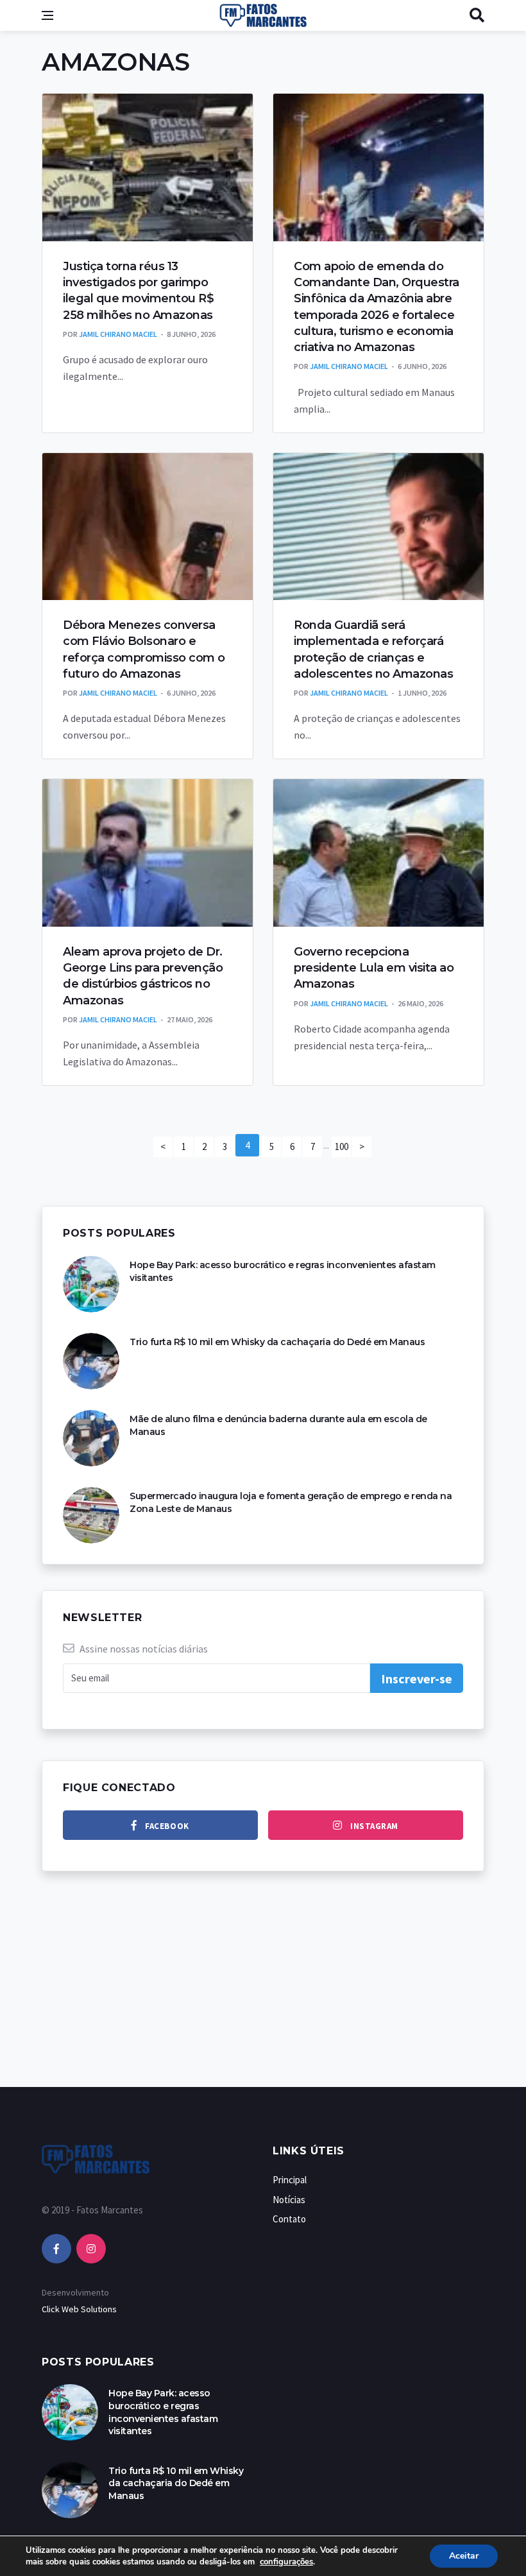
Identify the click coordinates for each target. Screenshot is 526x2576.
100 (342, 1146)
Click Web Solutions (79, 2309)
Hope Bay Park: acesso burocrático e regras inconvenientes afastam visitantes (163, 2412)
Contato (289, 2219)
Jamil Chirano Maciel (118, 334)
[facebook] (56, 2249)
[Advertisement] (263, 1992)
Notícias (289, 2200)
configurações (286, 2562)
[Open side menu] (47, 15)
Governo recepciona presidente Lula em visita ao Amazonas (374, 968)
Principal (290, 2180)
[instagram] (91, 2249)
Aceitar (464, 2556)
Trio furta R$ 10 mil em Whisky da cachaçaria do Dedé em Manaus (277, 1342)
